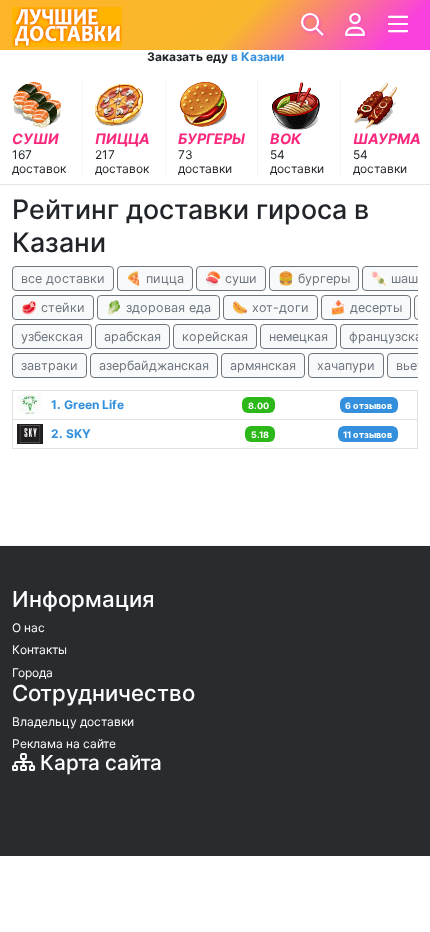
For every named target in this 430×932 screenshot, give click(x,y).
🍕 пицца (155, 278)
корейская (215, 336)
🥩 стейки (53, 307)
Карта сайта (98, 762)
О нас (28, 627)
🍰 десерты (366, 307)
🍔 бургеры (314, 278)
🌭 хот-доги (270, 307)
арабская (132, 336)
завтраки (49, 365)
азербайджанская (154, 365)
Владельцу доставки (73, 721)
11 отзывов (367, 434)
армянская (263, 365)
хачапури (346, 365)
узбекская (52, 336)
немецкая (298, 336)
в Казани (257, 56)
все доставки (63, 278)
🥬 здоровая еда (158, 307)
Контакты (39, 649)
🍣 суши (231, 278)
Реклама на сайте (64, 743)
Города (32, 672)
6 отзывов (368, 405)
